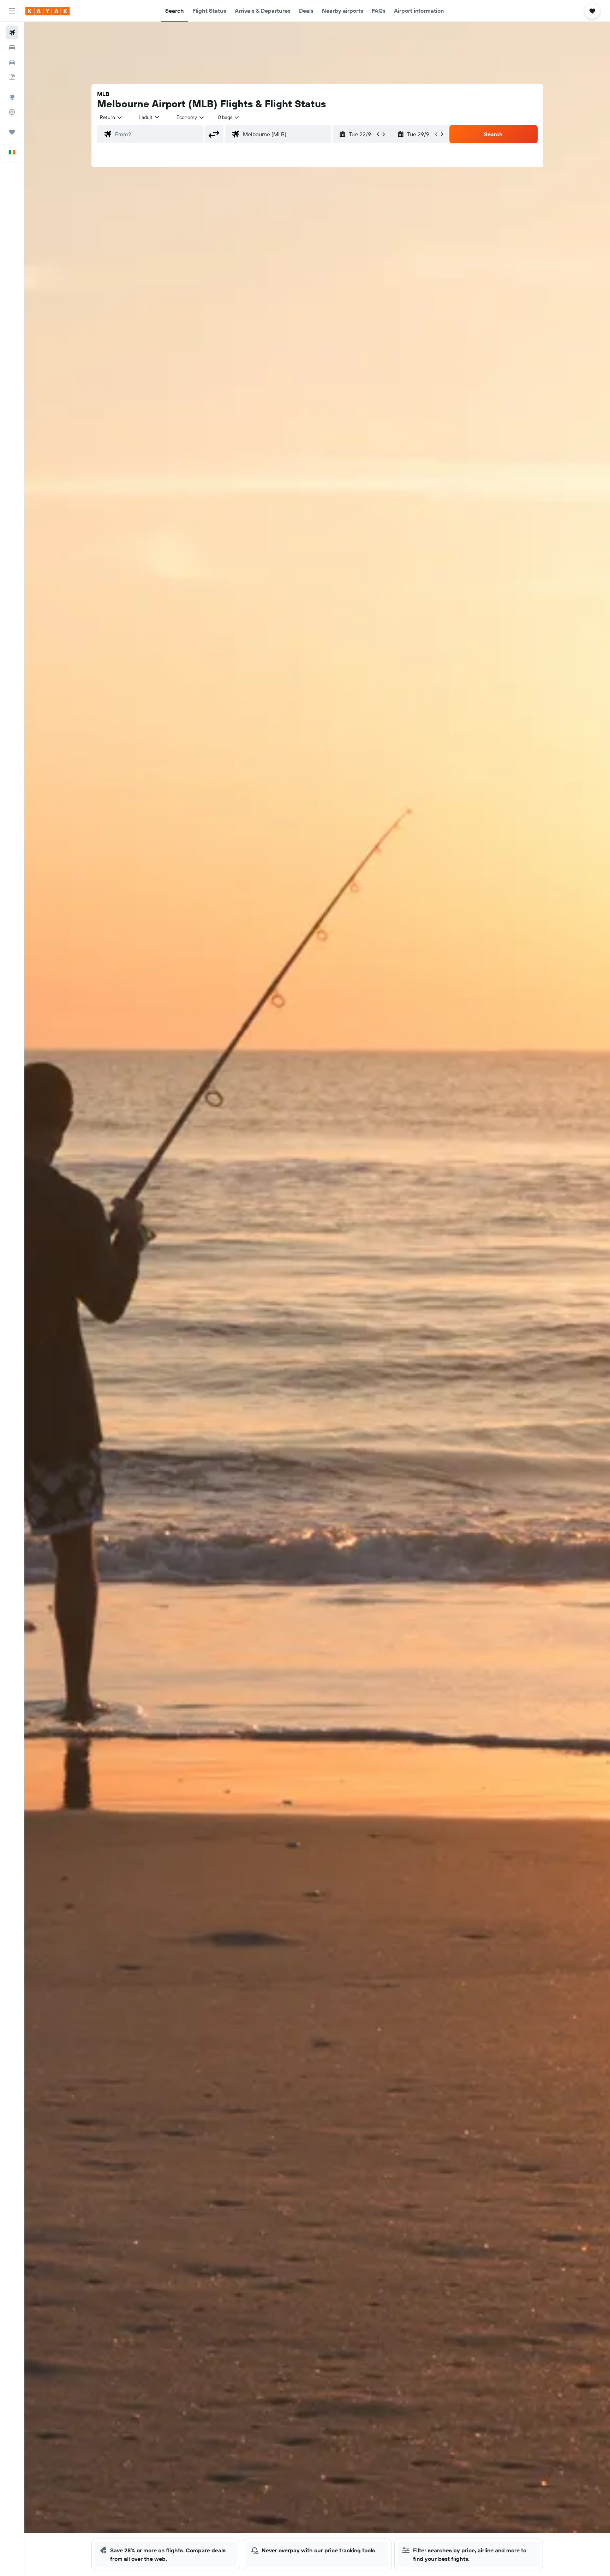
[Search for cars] (12, 62)
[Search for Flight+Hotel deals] (12, 77)
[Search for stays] (12, 47)
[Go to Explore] (12, 97)
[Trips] (12, 132)
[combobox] (111, 117)
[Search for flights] (12, 32)
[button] (12, 11)
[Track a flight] (12, 112)
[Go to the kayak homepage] (47, 11)
